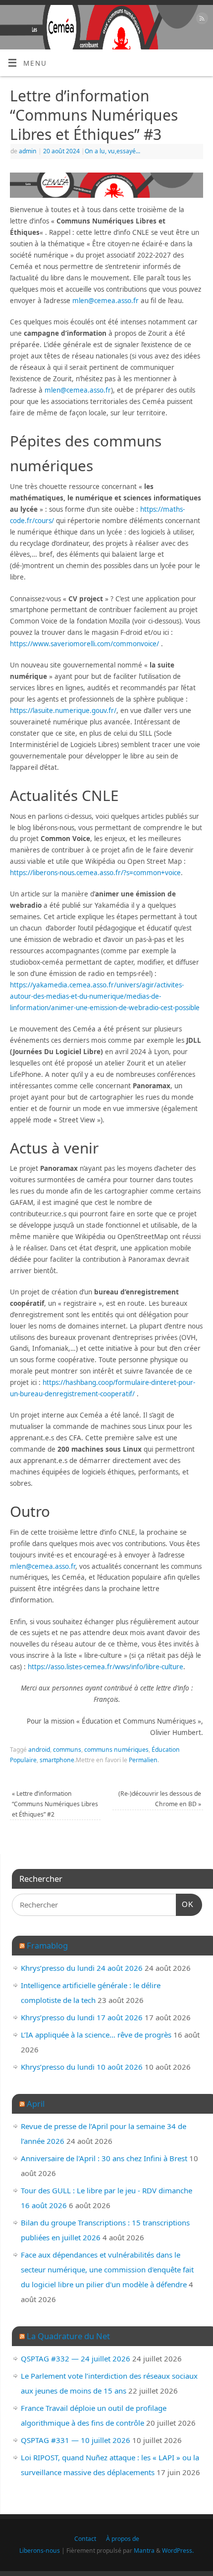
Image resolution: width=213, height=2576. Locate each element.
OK (185, 1904)
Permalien (143, 1760)
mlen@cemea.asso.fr (106, 301)
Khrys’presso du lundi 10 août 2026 (82, 2067)
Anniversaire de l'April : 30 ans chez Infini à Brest (104, 2158)
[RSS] (201, 20)
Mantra (144, 2551)
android (39, 1750)
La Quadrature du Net (68, 2336)
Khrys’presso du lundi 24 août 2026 (82, 1968)
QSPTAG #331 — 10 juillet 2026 (76, 2440)
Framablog (47, 1945)
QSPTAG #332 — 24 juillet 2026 (76, 2358)
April (36, 2104)
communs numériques (116, 1750)
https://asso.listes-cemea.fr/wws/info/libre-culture (106, 1667)
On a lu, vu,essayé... (112, 151)
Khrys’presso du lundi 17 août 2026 (82, 2017)
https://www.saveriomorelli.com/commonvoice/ (84, 644)
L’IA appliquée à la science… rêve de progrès (96, 2035)
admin (28, 151)
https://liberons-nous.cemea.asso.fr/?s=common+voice (95, 873)
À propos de (123, 2539)
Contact (85, 2539)
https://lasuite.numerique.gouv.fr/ (63, 711)
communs (67, 1750)
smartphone (57, 1760)
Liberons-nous (40, 2551)
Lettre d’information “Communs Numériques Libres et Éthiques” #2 (55, 1804)
